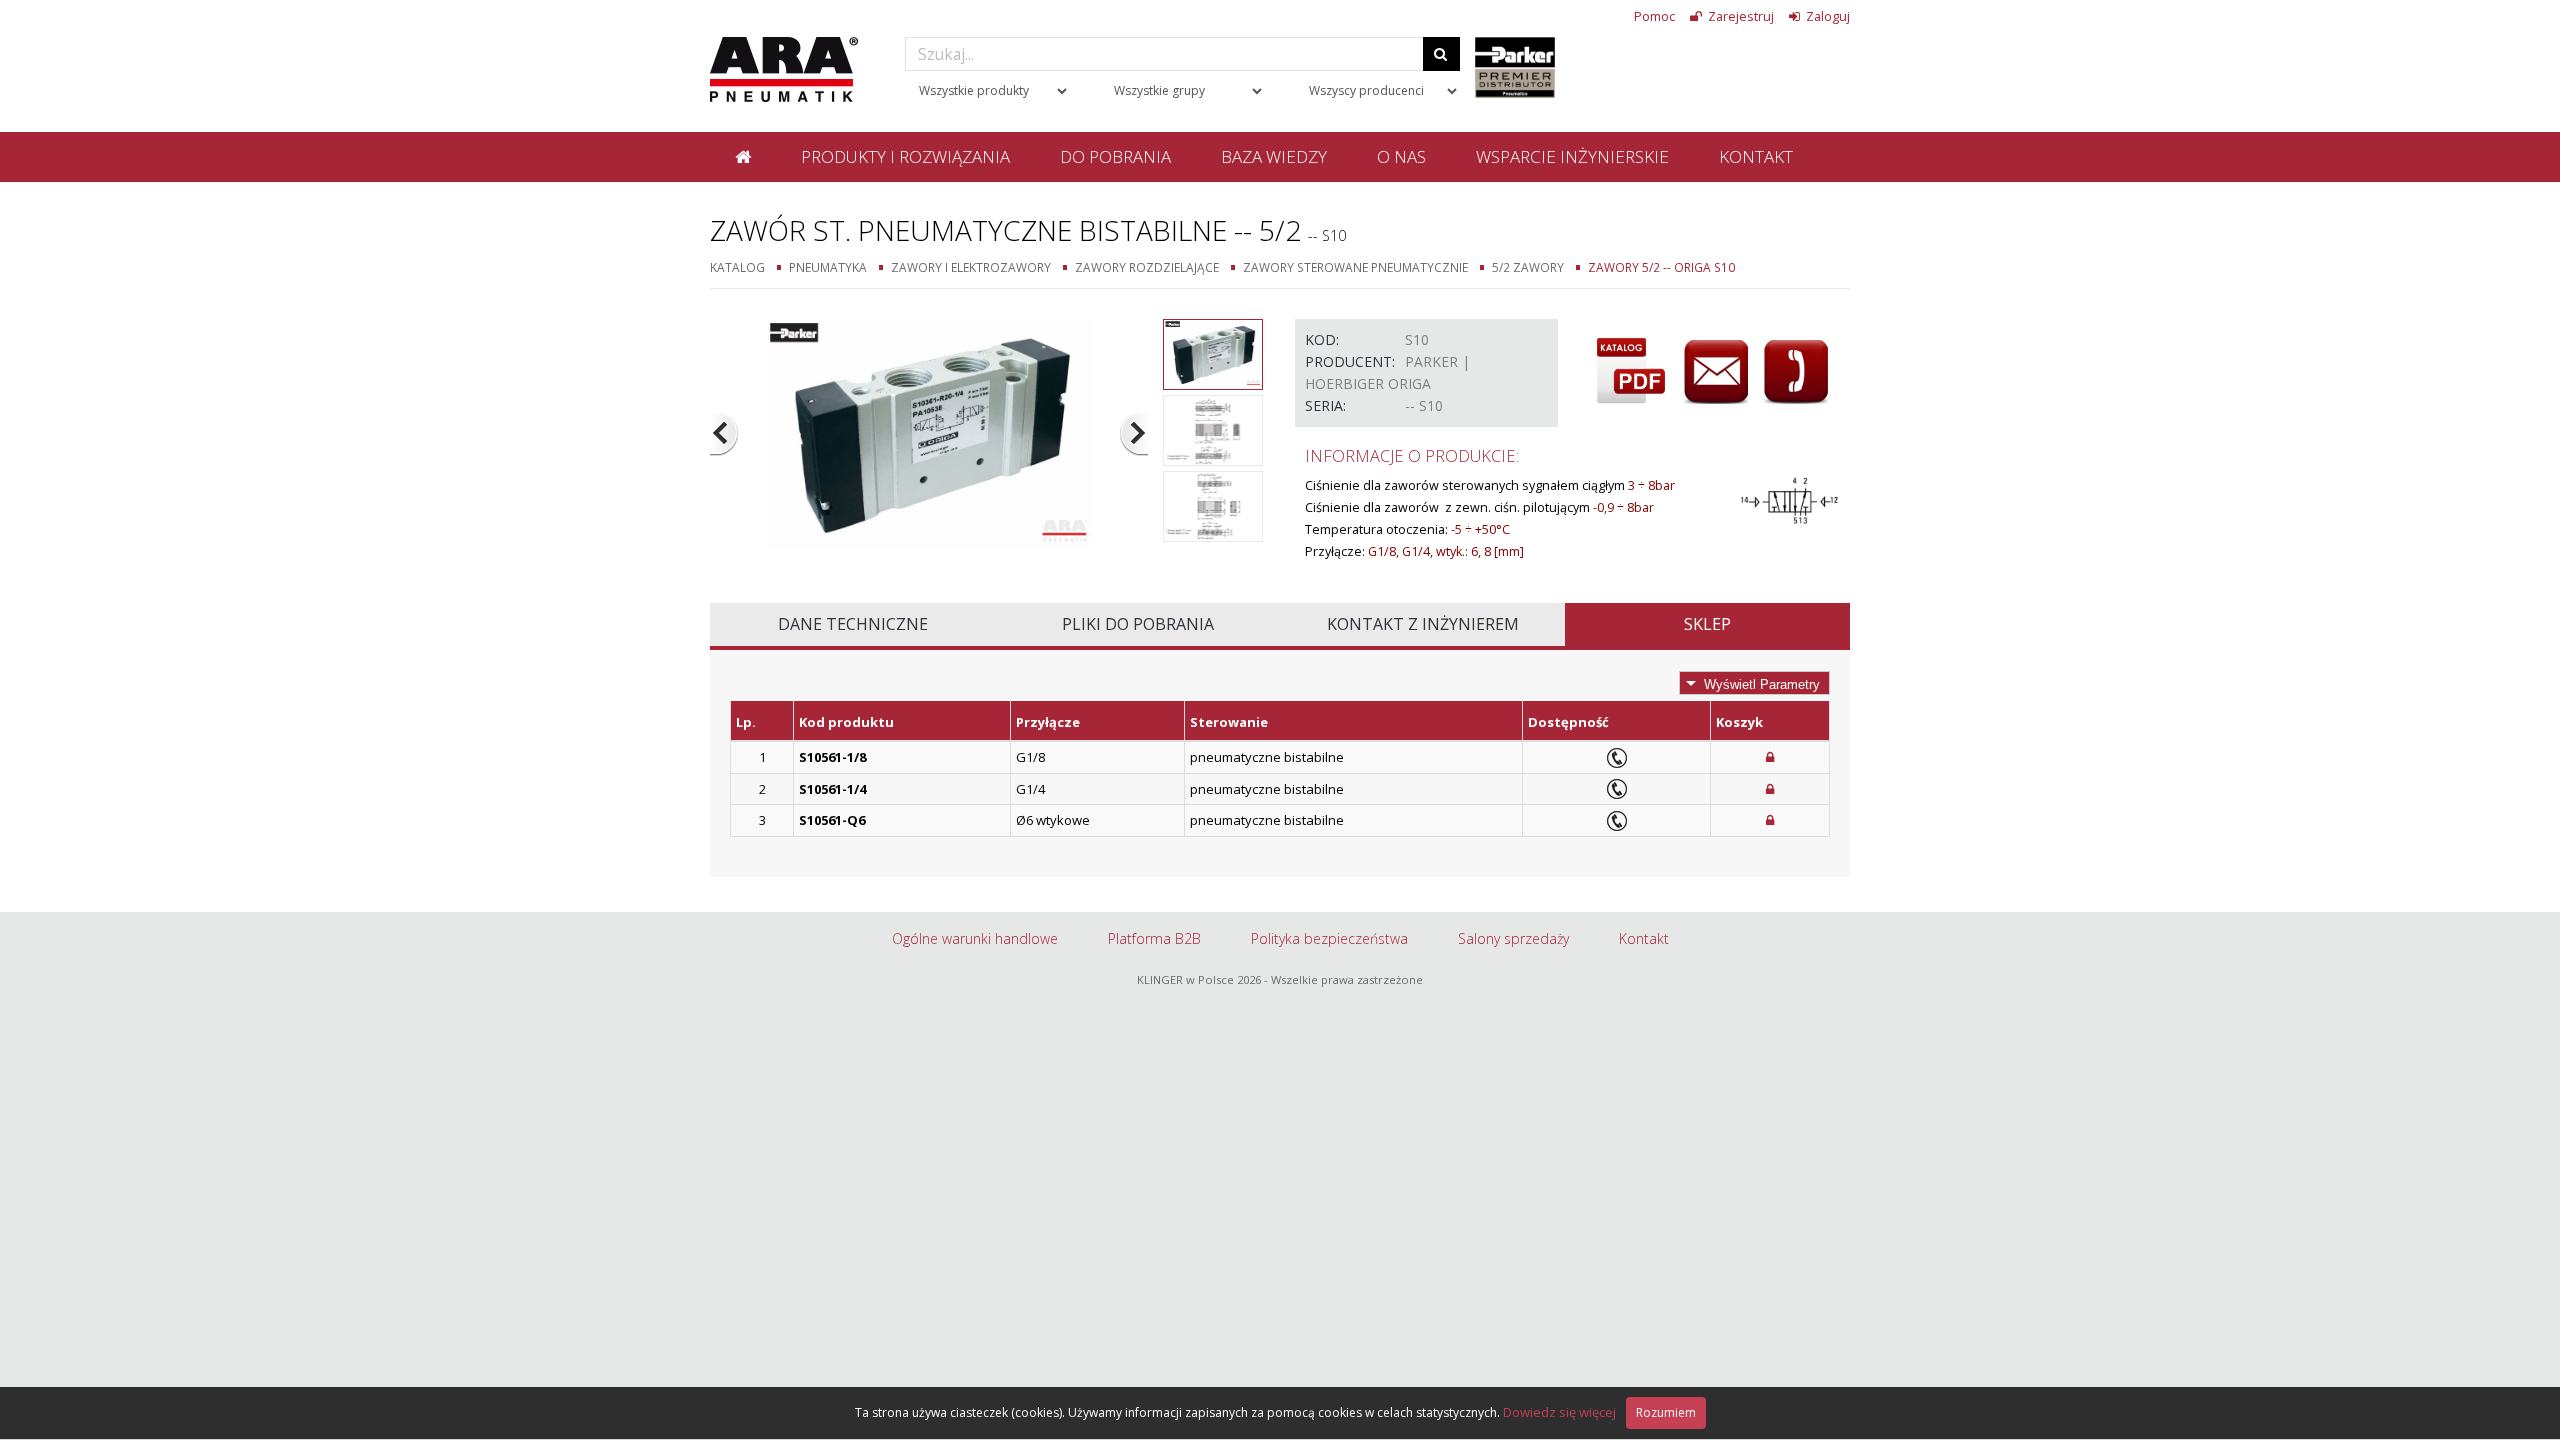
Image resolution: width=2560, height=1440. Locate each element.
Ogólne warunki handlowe (975, 938)
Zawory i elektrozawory (971, 267)
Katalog (737, 267)
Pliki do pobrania (1138, 624)
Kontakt (1756, 156)
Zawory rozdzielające (1147, 267)
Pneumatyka (828, 267)
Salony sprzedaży (1513, 938)
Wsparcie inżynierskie (1572, 156)
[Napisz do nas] (1716, 372)
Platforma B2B (1154, 938)
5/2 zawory (1528, 267)
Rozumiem (1666, 1412)
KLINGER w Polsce (1185, 979)
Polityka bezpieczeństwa (1329, 938)
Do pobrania (1115, 156)
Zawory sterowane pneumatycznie (1355, 267)
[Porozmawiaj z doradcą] (1796, 372)
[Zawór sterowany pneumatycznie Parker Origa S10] (929, 432)
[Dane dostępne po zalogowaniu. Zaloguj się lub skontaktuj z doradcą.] (1770, 757)
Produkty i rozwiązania (905, 156)
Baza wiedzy (1274, 156)
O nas (1401, 156)
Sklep (1707, 624)
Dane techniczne (853, 624)
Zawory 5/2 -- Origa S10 (1661, 267)
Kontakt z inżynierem (1423, 624)
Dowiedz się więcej (1559, 1412)
